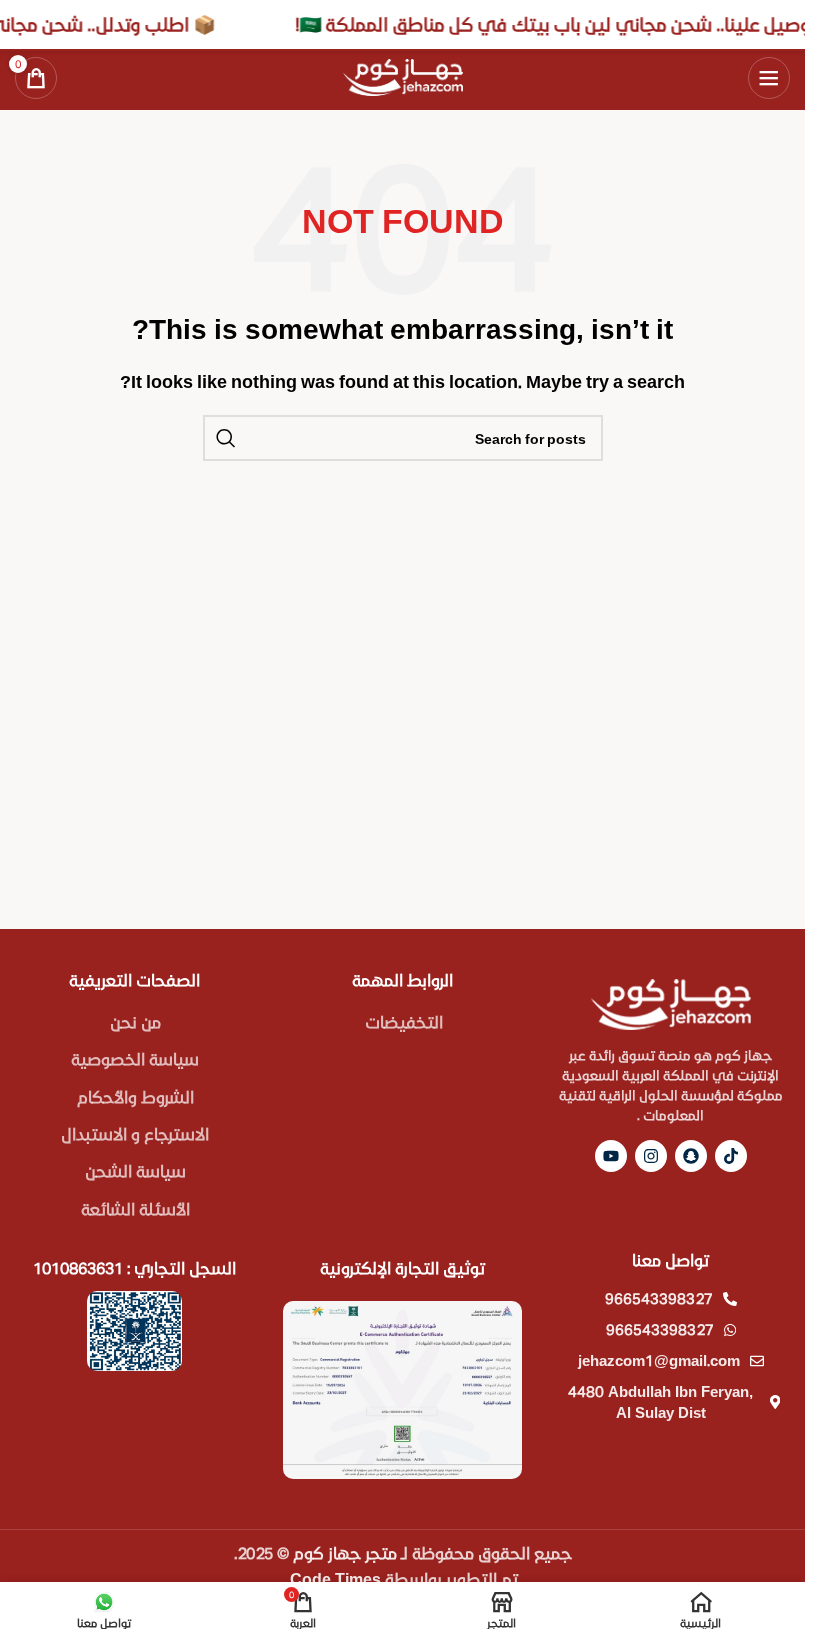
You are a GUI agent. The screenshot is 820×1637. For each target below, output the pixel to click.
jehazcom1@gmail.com (659, 1360)
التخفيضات (404, 1021)
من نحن (135, 1021)
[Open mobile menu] (769, 78)
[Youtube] (611, 1156)
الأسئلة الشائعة (135, 1208)
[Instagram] (651, 1156)
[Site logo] (403, 74)
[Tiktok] (731, 1156)
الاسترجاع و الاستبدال (135, 1133)
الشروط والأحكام (135, 1096)
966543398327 (659, 1298)
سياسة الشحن (135, 1170)
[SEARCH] (226, 438)
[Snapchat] (691, 1156)
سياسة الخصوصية (135, 1058)
